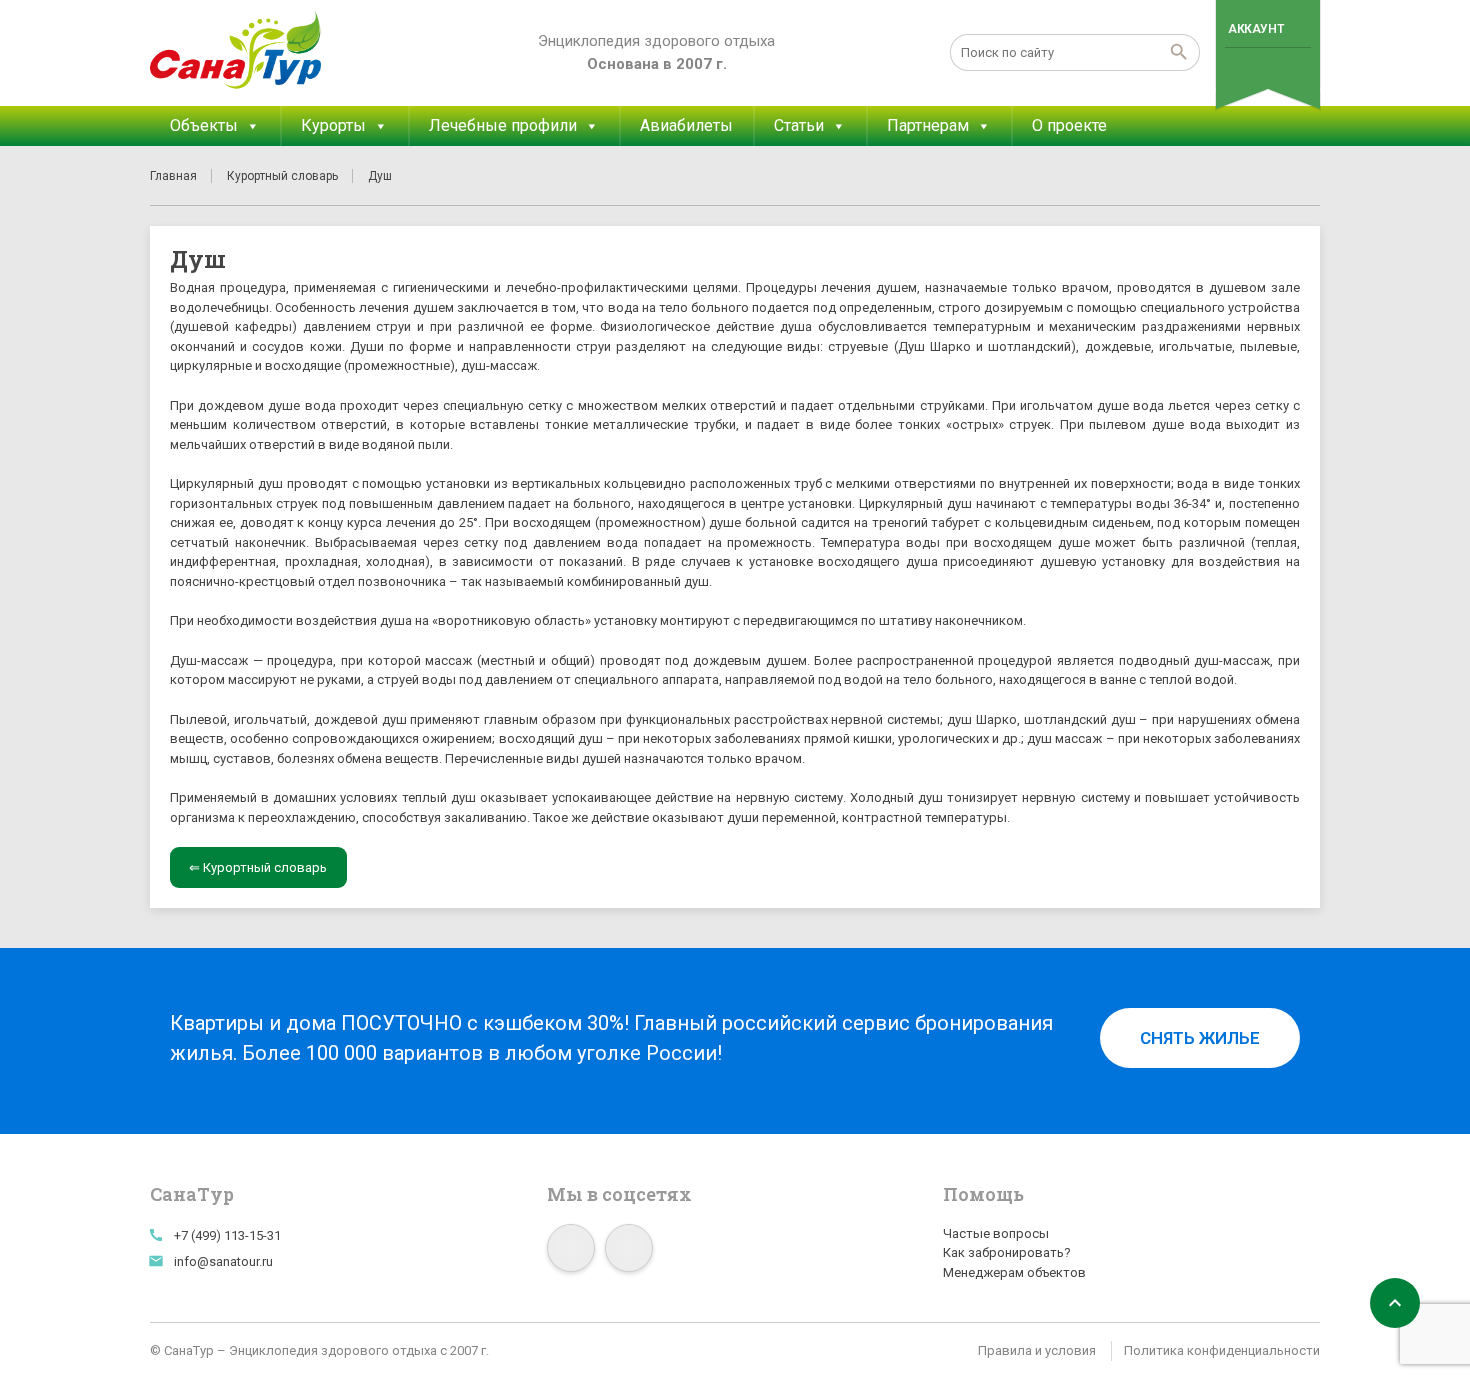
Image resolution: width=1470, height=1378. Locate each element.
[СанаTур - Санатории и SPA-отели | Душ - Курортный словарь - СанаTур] (236, 50)
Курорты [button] (333, 125)
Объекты (204, 125)
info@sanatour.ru (223, 1261)
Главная (173, 176)
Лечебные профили (503, 125)
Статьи (799, 125)
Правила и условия (1037, 1350)
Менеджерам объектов (1014, 1272)
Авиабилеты (686, 125)
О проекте (1069, 125)
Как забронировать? (1007, 1252)
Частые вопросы (996, 1233)
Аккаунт (1255, 29)
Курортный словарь (282, 176)
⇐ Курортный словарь (258, 867)
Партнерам (928, 125)
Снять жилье (1200, 1038)
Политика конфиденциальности (1222, 1350)
